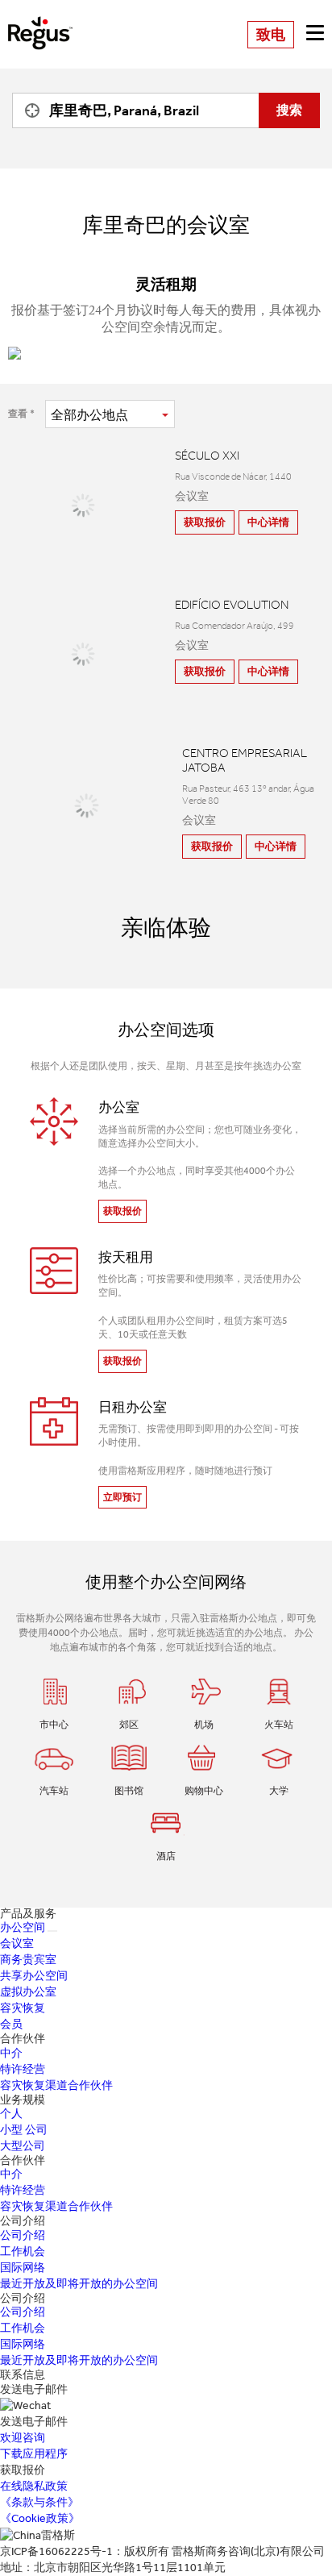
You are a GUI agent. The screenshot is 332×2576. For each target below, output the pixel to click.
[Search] (28, 110)
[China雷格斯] (40, 21)
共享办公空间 (34, 1976)
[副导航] (52, 1931)
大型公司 (23, 2146)
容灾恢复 (23, 2008)
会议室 (17, 1943)
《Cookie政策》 (40, 2518)
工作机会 (23, 2251)
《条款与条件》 (39, 2502)
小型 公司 (24, 2130)
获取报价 (205, 522)
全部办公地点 (89, 415)
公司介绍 (23, 2235)
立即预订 (122, 1497)
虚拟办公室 (28, 1992)
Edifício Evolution (232, 605)
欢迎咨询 (23, 2438)
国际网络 (23, 2268)
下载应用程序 (34, 2454)
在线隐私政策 (34, 2486)
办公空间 (23, 1927)
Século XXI (207, 456)
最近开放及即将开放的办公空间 (79, 2284)
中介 (11, 2053)
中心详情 (268, 522)
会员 (11, 2024)
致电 (271, 35)
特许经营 (23, 2069)
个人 (11, 2114)
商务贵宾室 (28, 1960)
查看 (18, 414)
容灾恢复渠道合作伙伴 (56, 2085)
